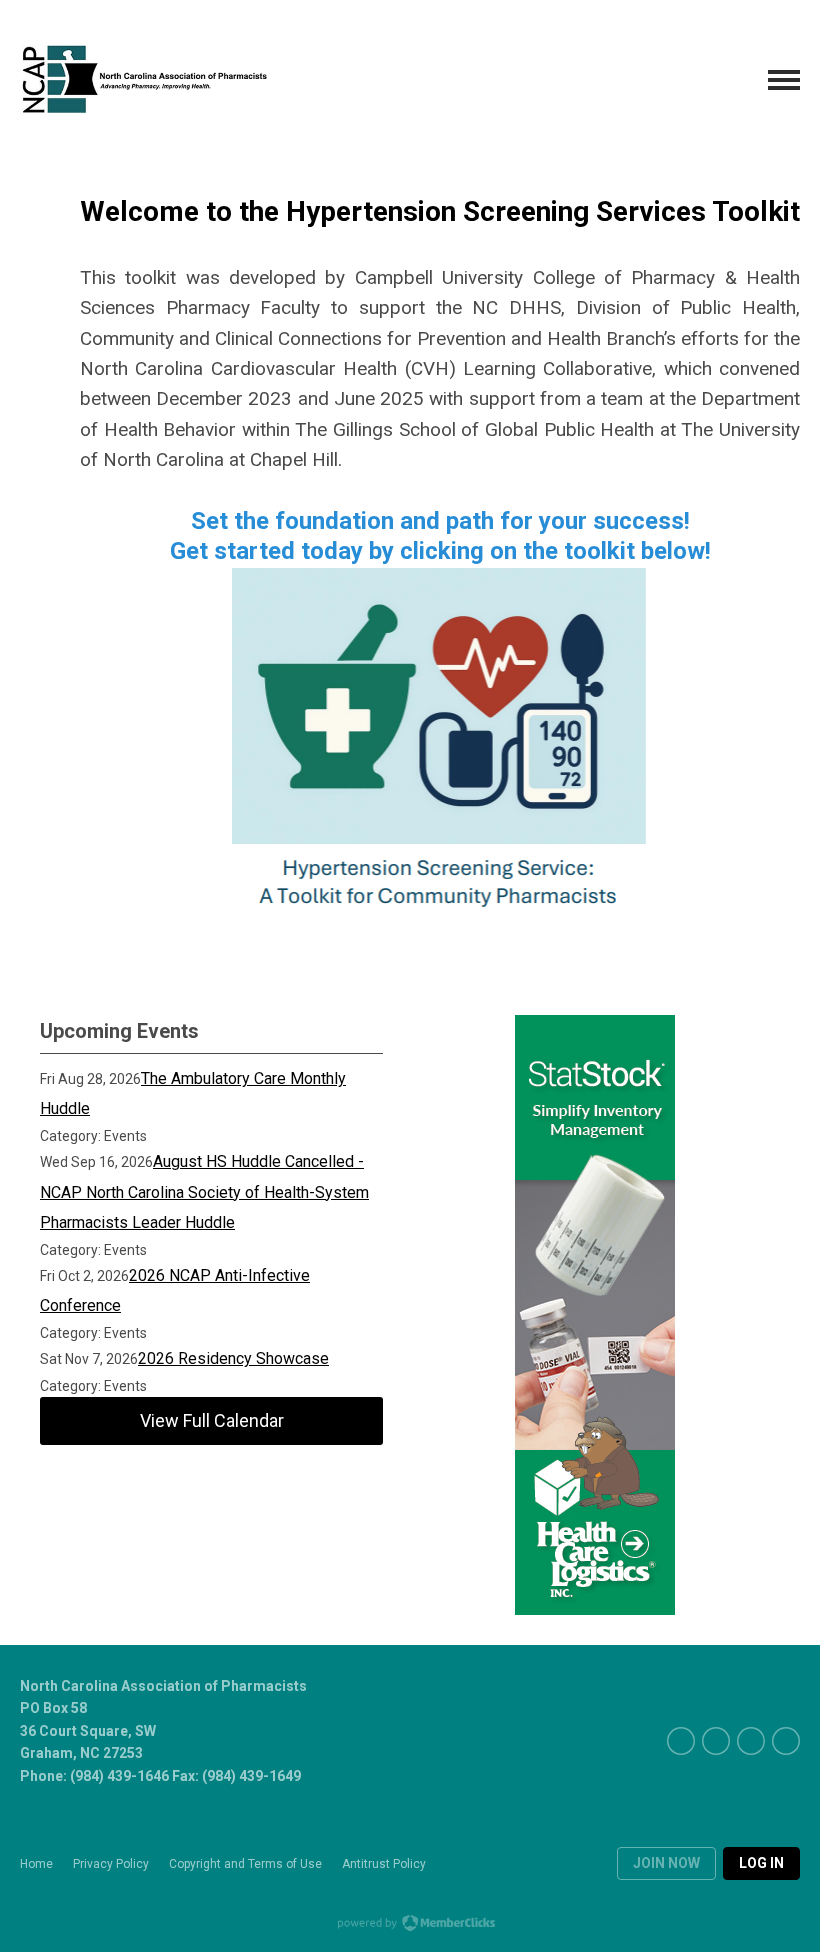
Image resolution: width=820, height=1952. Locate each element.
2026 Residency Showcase (233, 1358)
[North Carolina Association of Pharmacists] (145, 80)
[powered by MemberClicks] (410, 1925)
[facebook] (681, 1741)
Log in (761, 1863)
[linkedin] (751, 1741)
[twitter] (716, 1741)
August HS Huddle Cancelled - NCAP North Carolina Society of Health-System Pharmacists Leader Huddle (204, 1192)
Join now (666, 1863)
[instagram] (786, 1741)
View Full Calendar (212, 1420)
